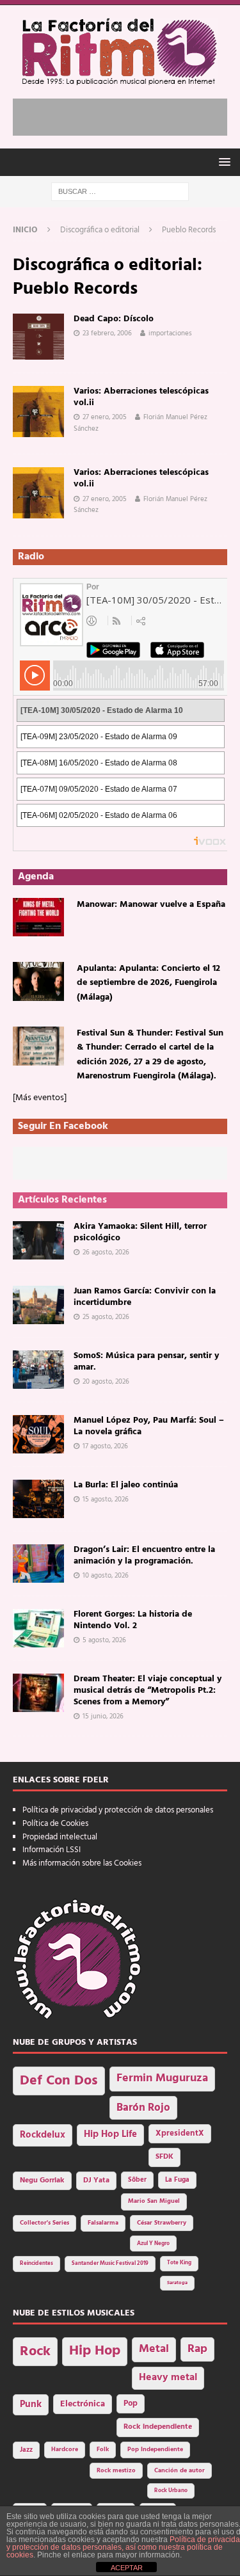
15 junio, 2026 (103, 1716)
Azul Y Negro (153, 2244)
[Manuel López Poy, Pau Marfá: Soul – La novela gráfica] (38, 1434)
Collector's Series (44, 2223)
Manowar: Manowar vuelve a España (151, 905)
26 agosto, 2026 (106, 1252)
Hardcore (65, 2450)
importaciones (170, 333)
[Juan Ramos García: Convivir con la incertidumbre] (38, 1305)
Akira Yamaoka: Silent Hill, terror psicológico (140, 1232)
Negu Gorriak (42, 2180)
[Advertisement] (126, 115)
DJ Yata (96, 2180)
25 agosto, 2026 (106, 1317)
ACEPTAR (127, 2568)
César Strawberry (162, 2223)
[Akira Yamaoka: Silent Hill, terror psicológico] (38, 1240)
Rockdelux (43, 2135)
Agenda (36, 877)
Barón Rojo (143, 2108)
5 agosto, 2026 (104, 1640)
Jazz (26, 2450)
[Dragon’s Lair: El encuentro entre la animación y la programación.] (38, 1564)
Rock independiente (158, 2427)
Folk (103, 2450)
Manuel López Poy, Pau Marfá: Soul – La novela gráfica (149, 1426)
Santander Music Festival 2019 (110, 2264)
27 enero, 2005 (105, 417)
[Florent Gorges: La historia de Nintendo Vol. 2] (38, 1628)
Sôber (137, 2180)
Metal (154, 2349)
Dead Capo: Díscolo (114, 319)
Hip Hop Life (110, 2135)
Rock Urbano (171, 2491)
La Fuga (177, 2180)
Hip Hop (95, 2351)
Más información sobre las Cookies (82, 1863)
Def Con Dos (59, 2081)
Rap (197, 2349)
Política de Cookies (55, 1824)
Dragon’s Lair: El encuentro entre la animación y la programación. (144, 1556)
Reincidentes (36, 2264)
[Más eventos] (40, 1098)
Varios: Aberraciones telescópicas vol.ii (141, 397)
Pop (131, 2404)
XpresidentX (180, 2134)
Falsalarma (103, 2223)
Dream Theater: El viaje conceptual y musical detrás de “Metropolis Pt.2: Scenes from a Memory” (148, 1691)
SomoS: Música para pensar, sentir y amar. (146, 1362)
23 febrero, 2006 (107, 333)
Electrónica (83, 2404)
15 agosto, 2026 (106, 1500)
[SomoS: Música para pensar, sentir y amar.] (38, 1370)
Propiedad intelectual (60, 1837)
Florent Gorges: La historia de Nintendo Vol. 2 (133, 1620)
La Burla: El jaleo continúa (126, 1485)
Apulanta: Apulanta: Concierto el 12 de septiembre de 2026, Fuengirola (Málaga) (148, 983)
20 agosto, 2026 (106, 1382)
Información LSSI (52, 1850)
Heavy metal (168, 2378)
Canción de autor (180, 2471)
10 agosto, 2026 (106, 1576)
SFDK (164, 2157)
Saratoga (177, 2283)
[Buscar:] (120, 192)
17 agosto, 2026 (105, 1446)
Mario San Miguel (154, 2201)
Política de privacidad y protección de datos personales (118, 1810)
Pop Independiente (155, 2450)
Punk (31, 2404)
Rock (35, 2352)
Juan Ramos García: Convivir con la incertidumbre (145, 1297)
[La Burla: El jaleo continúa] (38, 1499)
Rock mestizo (116, 2471)
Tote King (179, 2263)
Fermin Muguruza (162, 2078)
